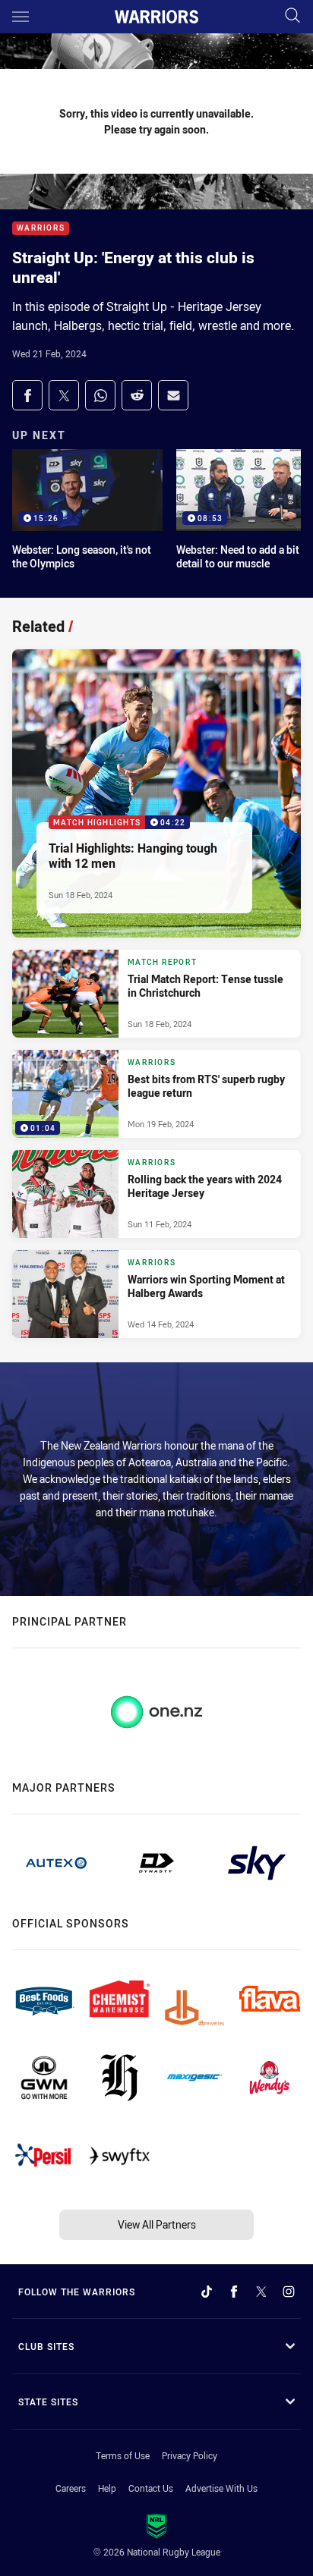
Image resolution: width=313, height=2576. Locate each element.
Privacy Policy (190, 2455)
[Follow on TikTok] (207, 2292)
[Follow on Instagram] (289, 2292)
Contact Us (151, 2488)
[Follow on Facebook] (234, 2292)
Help (107, 2488)
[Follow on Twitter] (261, 2292)
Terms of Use (123, 2455)
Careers (71, 2488)
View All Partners (157, 2224)
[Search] (292, 16)
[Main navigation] (21, 17)
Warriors (41, 229)
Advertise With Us (221, 2488)
